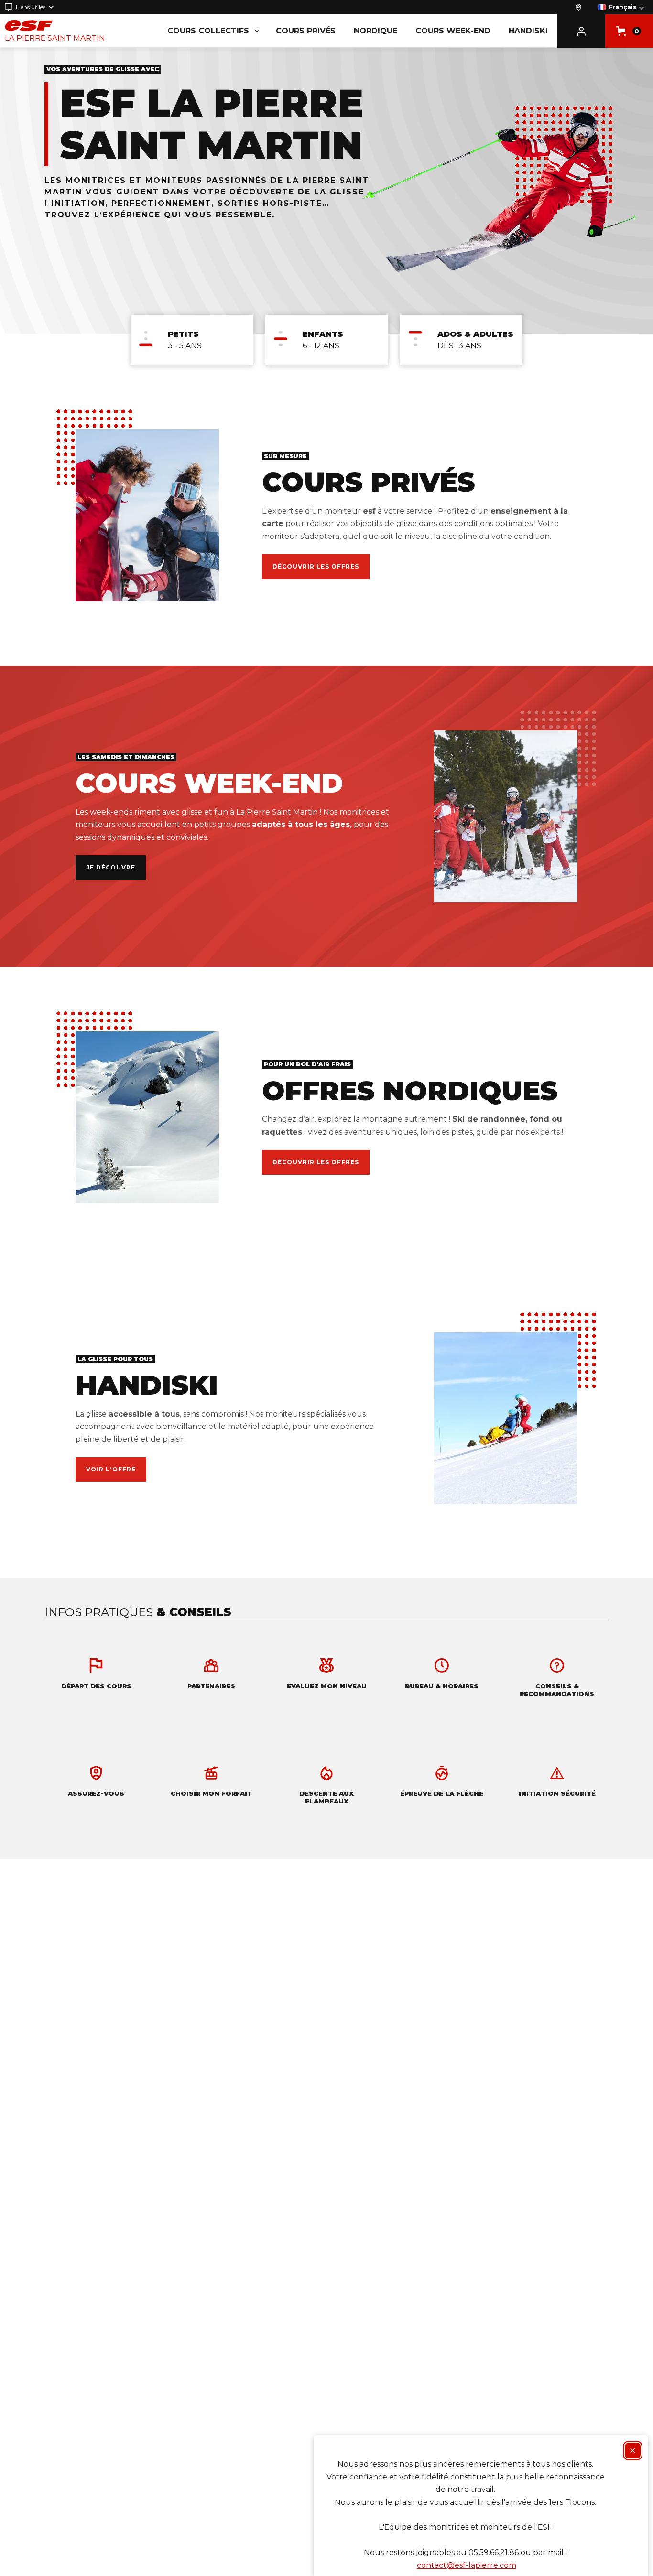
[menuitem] (192, 340)
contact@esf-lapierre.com (467, 2565)
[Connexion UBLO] (10, 2569)
